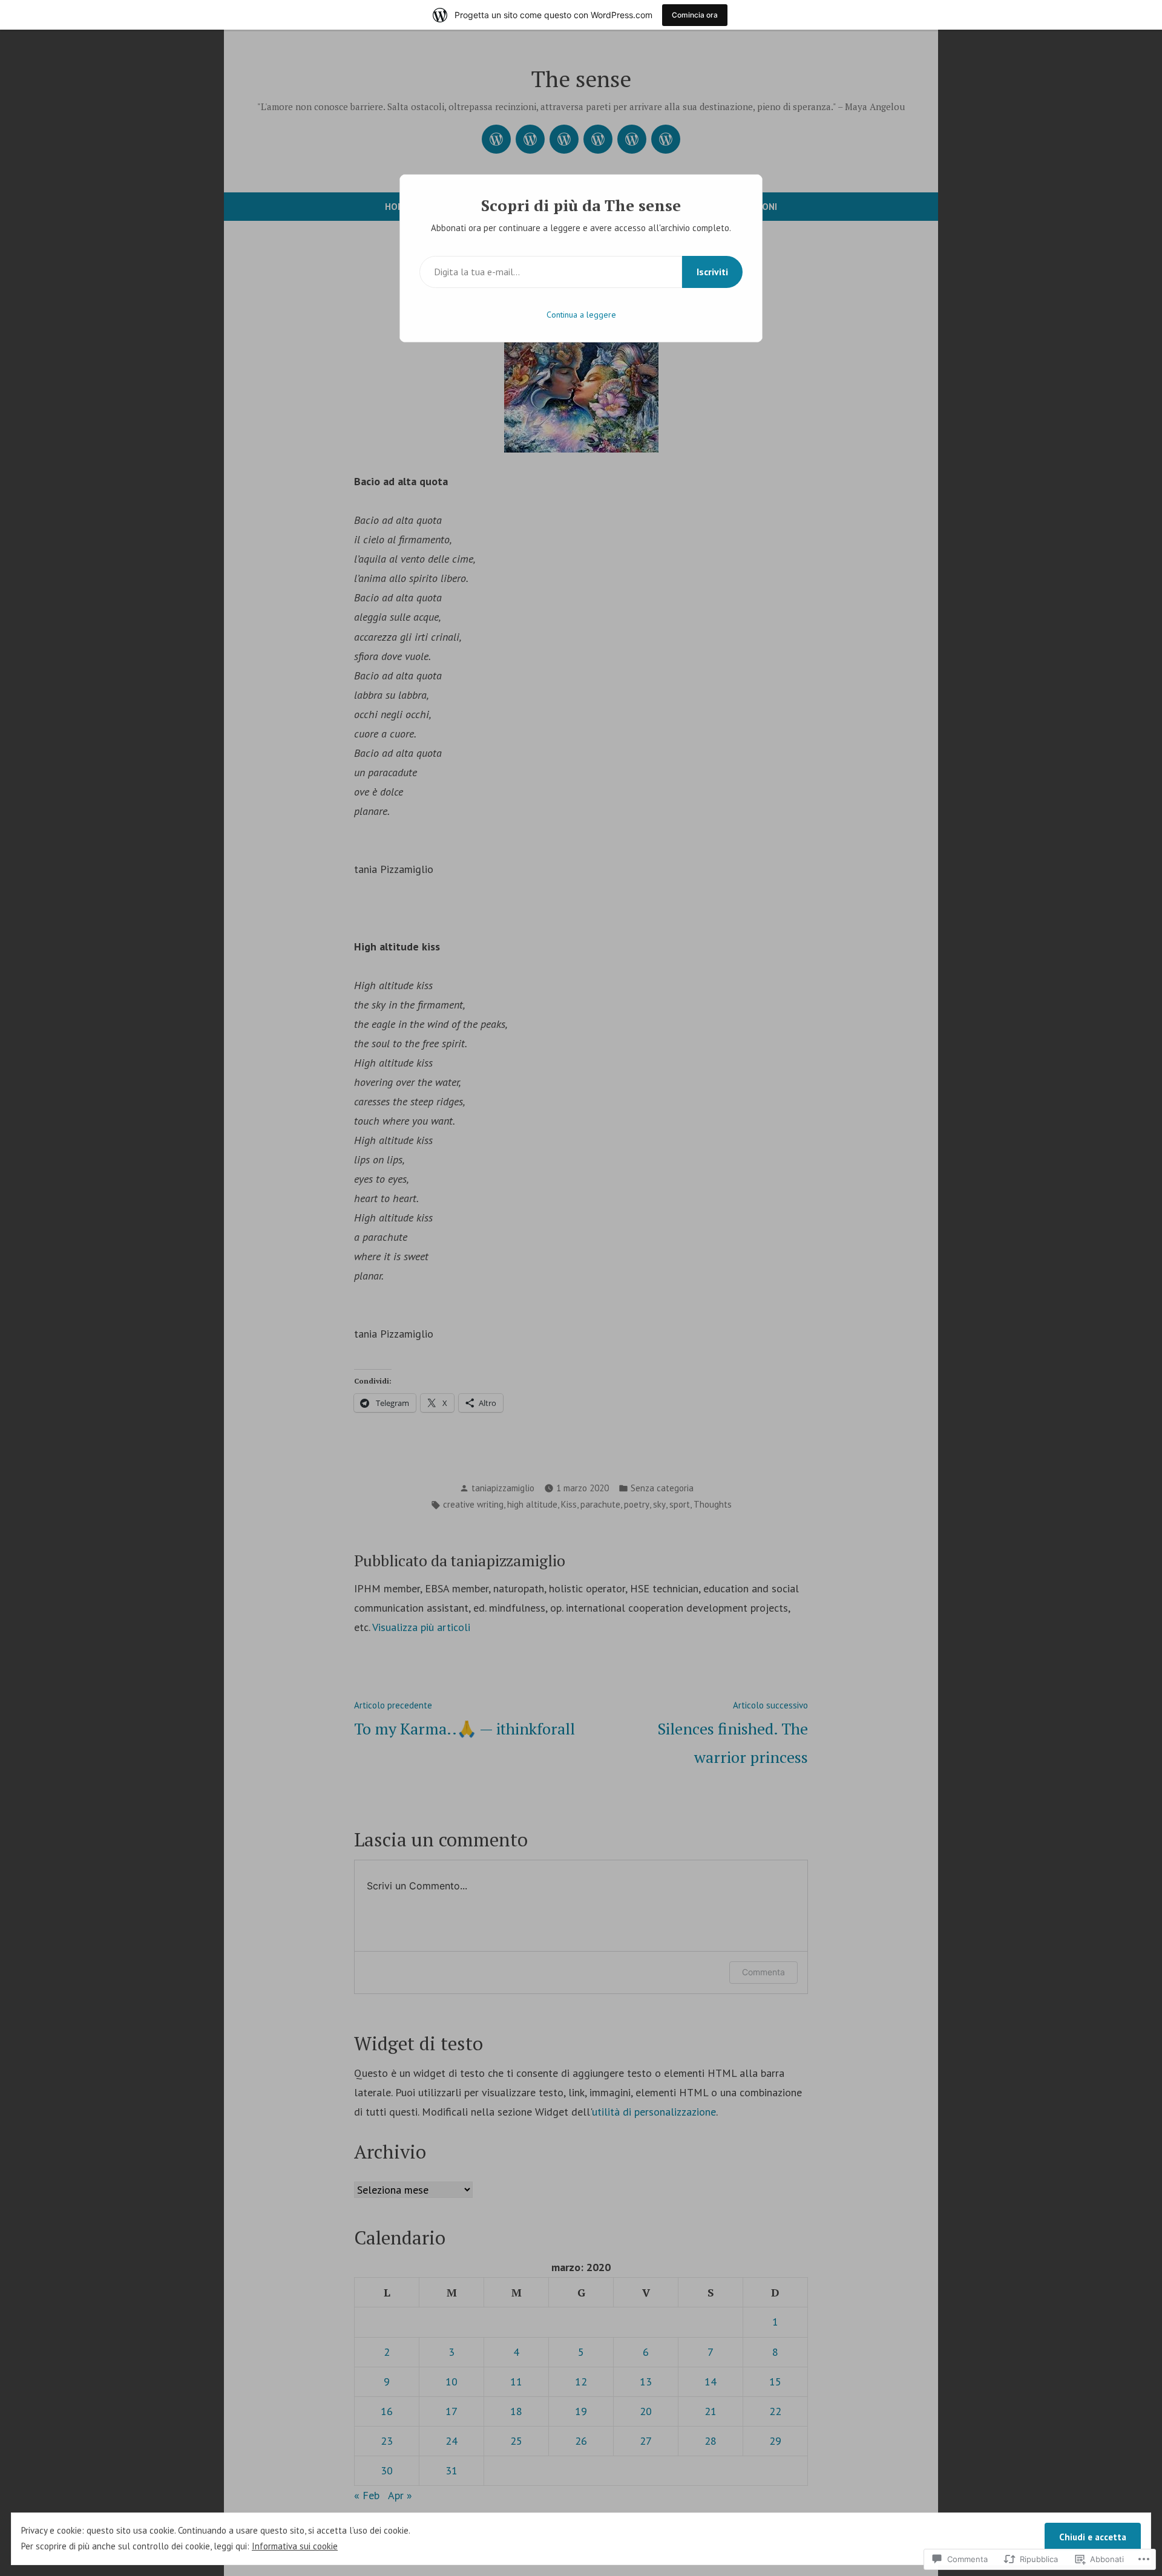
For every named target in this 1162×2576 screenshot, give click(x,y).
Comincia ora (695, 15)
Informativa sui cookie (295, 2546)
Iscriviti (712, 272)
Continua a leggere (581, 315)
